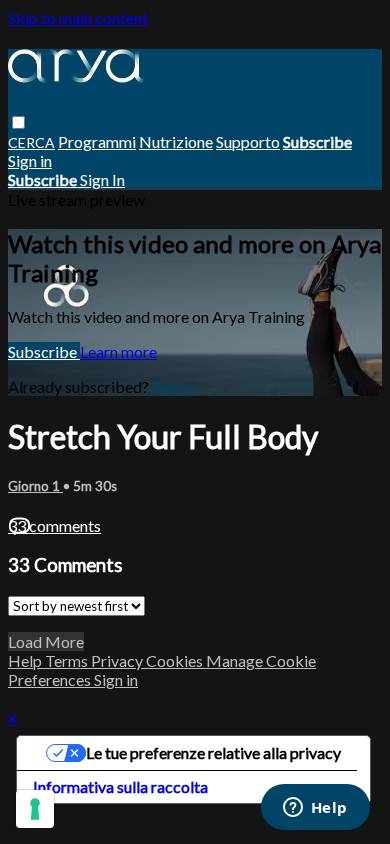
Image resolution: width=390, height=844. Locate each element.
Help (26, 660)
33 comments (54, 525)
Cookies (176, 660)
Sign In (102, 179)
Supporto (248, 141)
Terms (68, 660)
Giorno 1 (35, 486)
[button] (18, 122)
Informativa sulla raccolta (120, 786)
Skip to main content (78, 17)
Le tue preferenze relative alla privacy (213, 752)
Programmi (97, 141)
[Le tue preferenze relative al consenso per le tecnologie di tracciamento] (35, 809)
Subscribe (44, 351)
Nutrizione (176, 141)
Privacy (118, 660)
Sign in (30, 160)
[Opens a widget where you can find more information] (315, 809)
